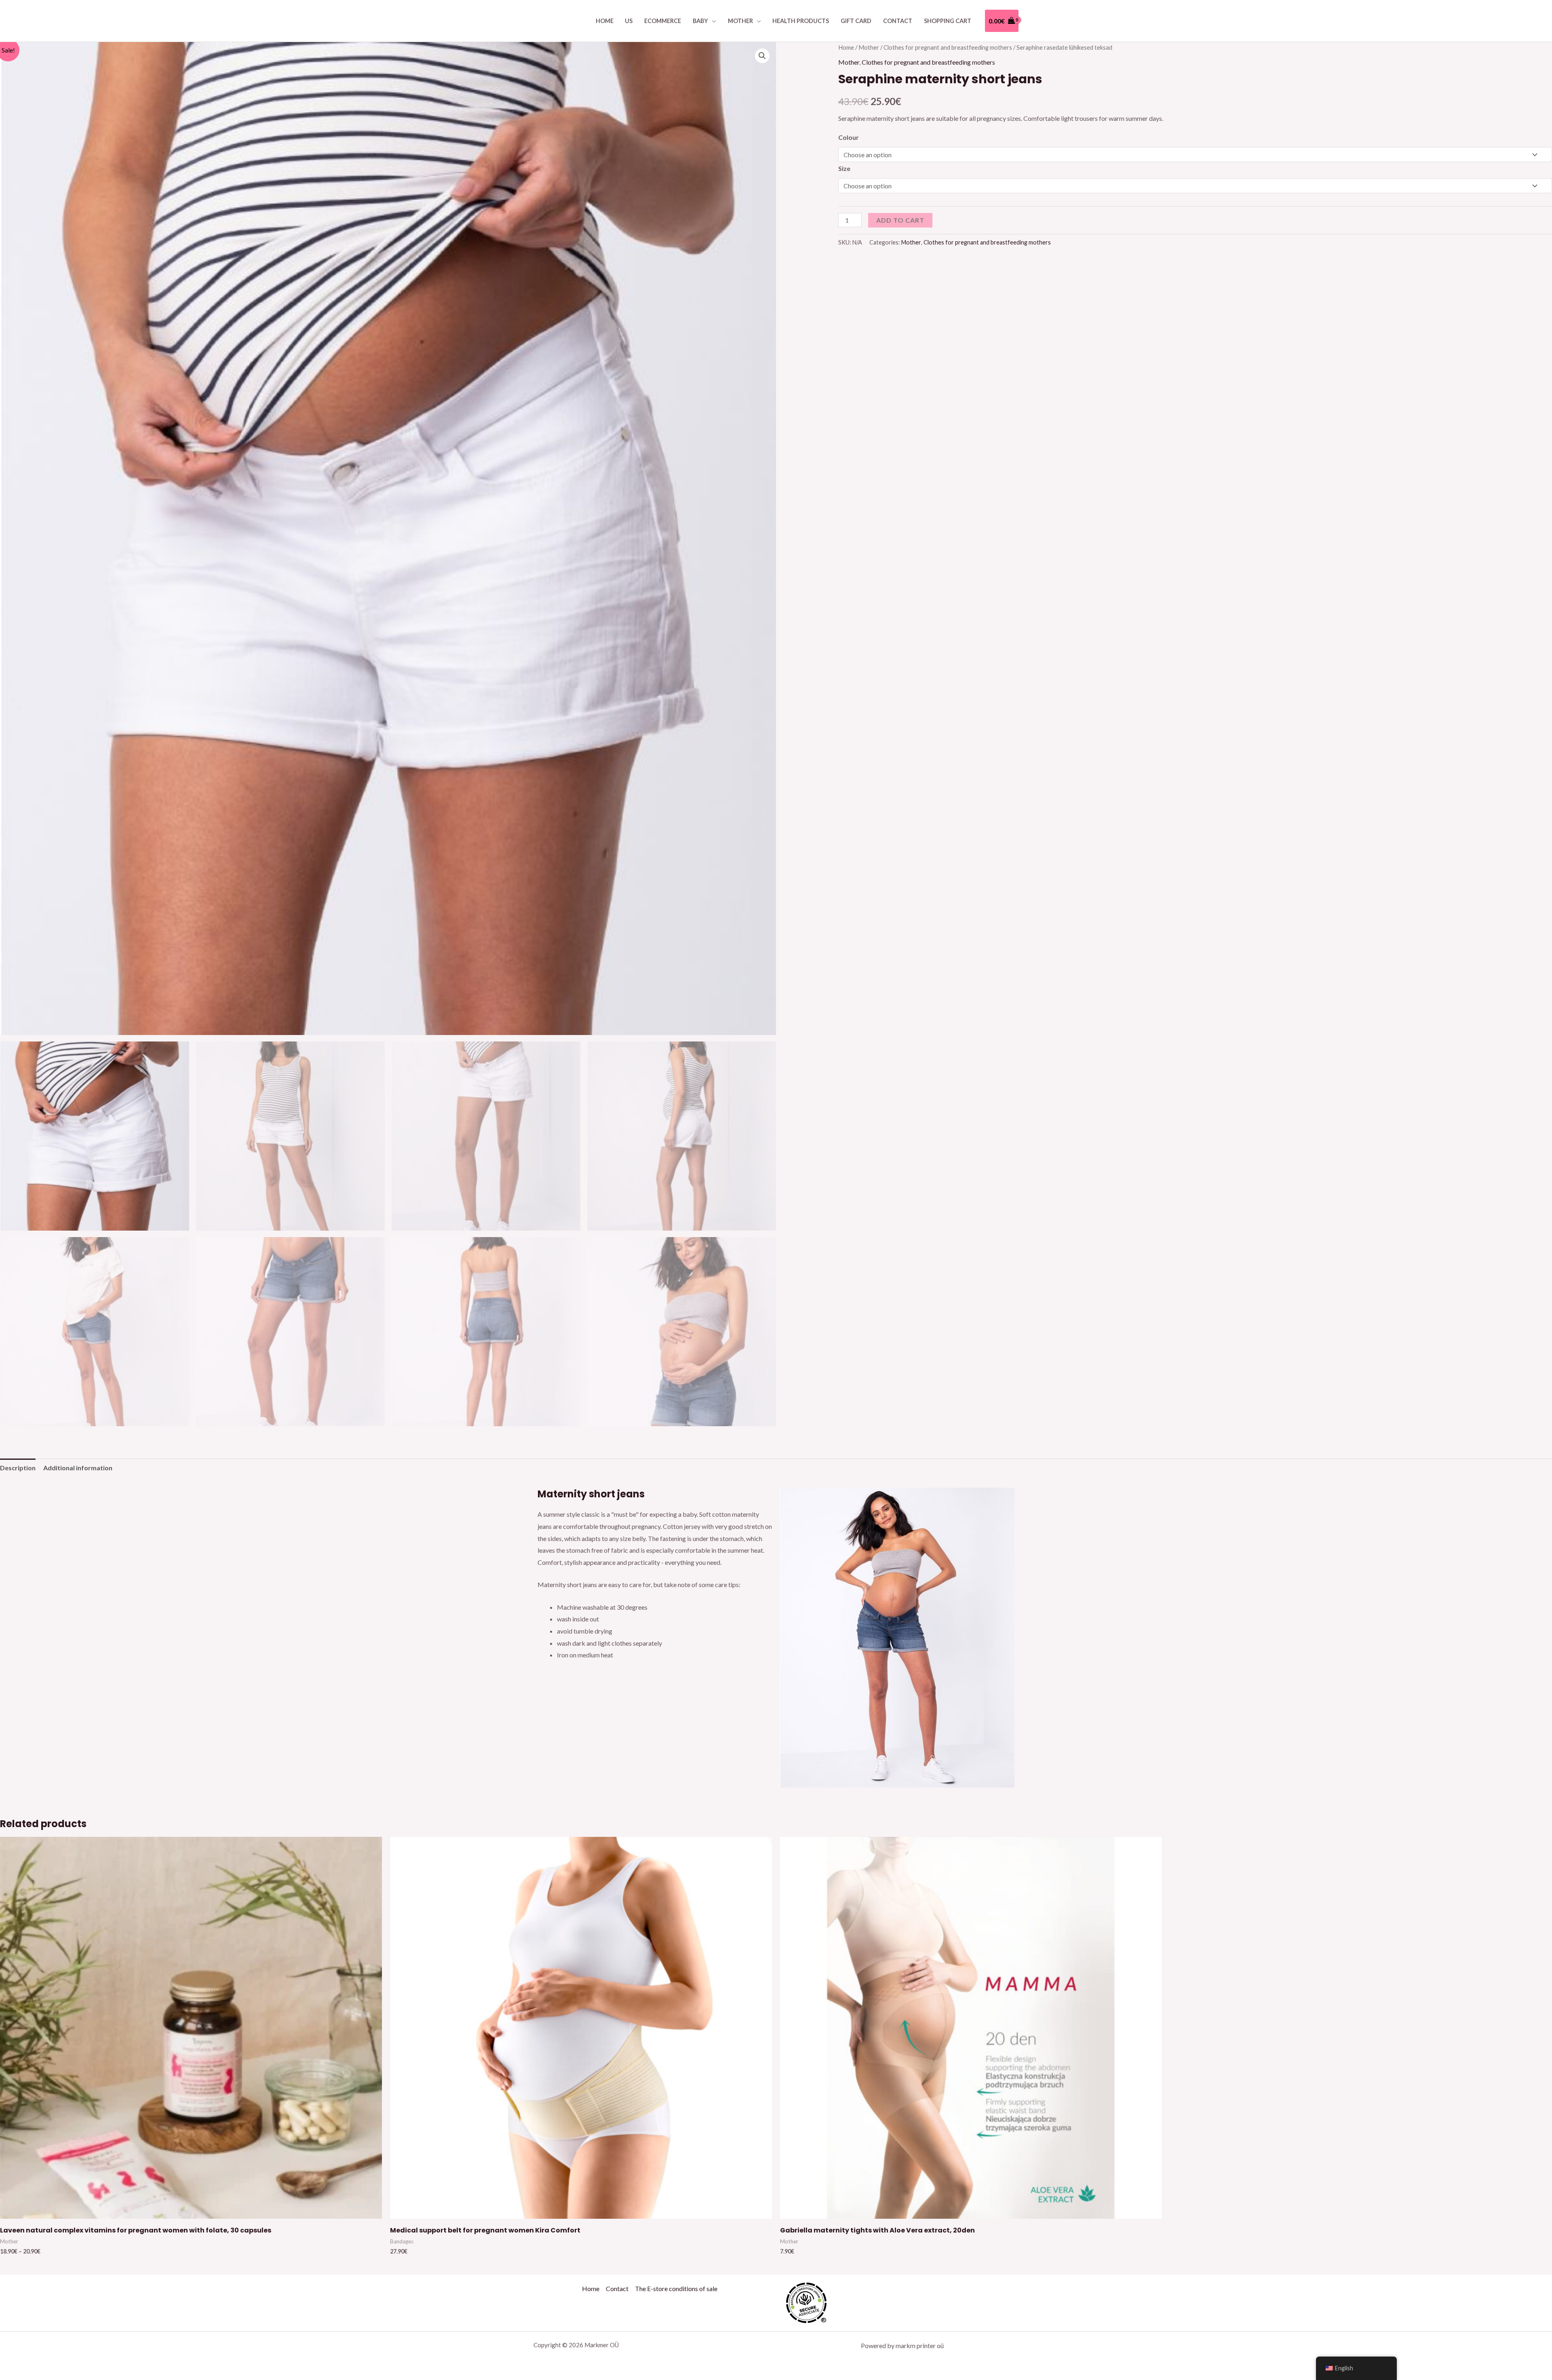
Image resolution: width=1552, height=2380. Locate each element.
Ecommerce (663, 21)
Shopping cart (948, 21)
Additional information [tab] (78, 1468)
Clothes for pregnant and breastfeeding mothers (948, 47)
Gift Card (856, 21)
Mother (740, 21)
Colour (849, 137)
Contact (898, 21)
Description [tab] (18, 1468)
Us (629, 21)
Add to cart (900, 220)
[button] (762, 56)
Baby (700, 21)
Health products (801, 21)
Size (844, 168)
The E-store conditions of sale (676, 2288)
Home (605, 21)
